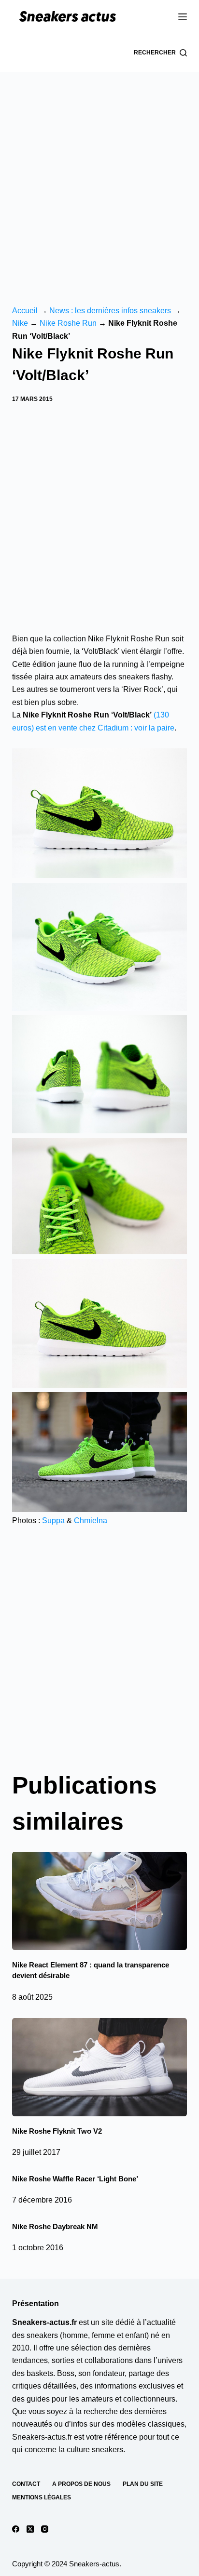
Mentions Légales (42, 2497)
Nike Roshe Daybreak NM (55, 2226)
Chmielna (91, 1520)
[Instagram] (45, 2529)
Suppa (53, 1520)
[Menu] (183, 17)
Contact (26, 2484)
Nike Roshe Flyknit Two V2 (57, 2131)
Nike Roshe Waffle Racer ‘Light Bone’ (75, 2179)
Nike (20, 323)
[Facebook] (16, 2529)
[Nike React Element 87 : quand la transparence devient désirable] (100, 1901)
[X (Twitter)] (30, 2529)
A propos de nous (81, 2484)
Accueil (25, 311)
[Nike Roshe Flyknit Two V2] (100, 2067)
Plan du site (143, 2484)
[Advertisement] (99, 176)
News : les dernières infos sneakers (110, 311)
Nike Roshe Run (68, 323)
